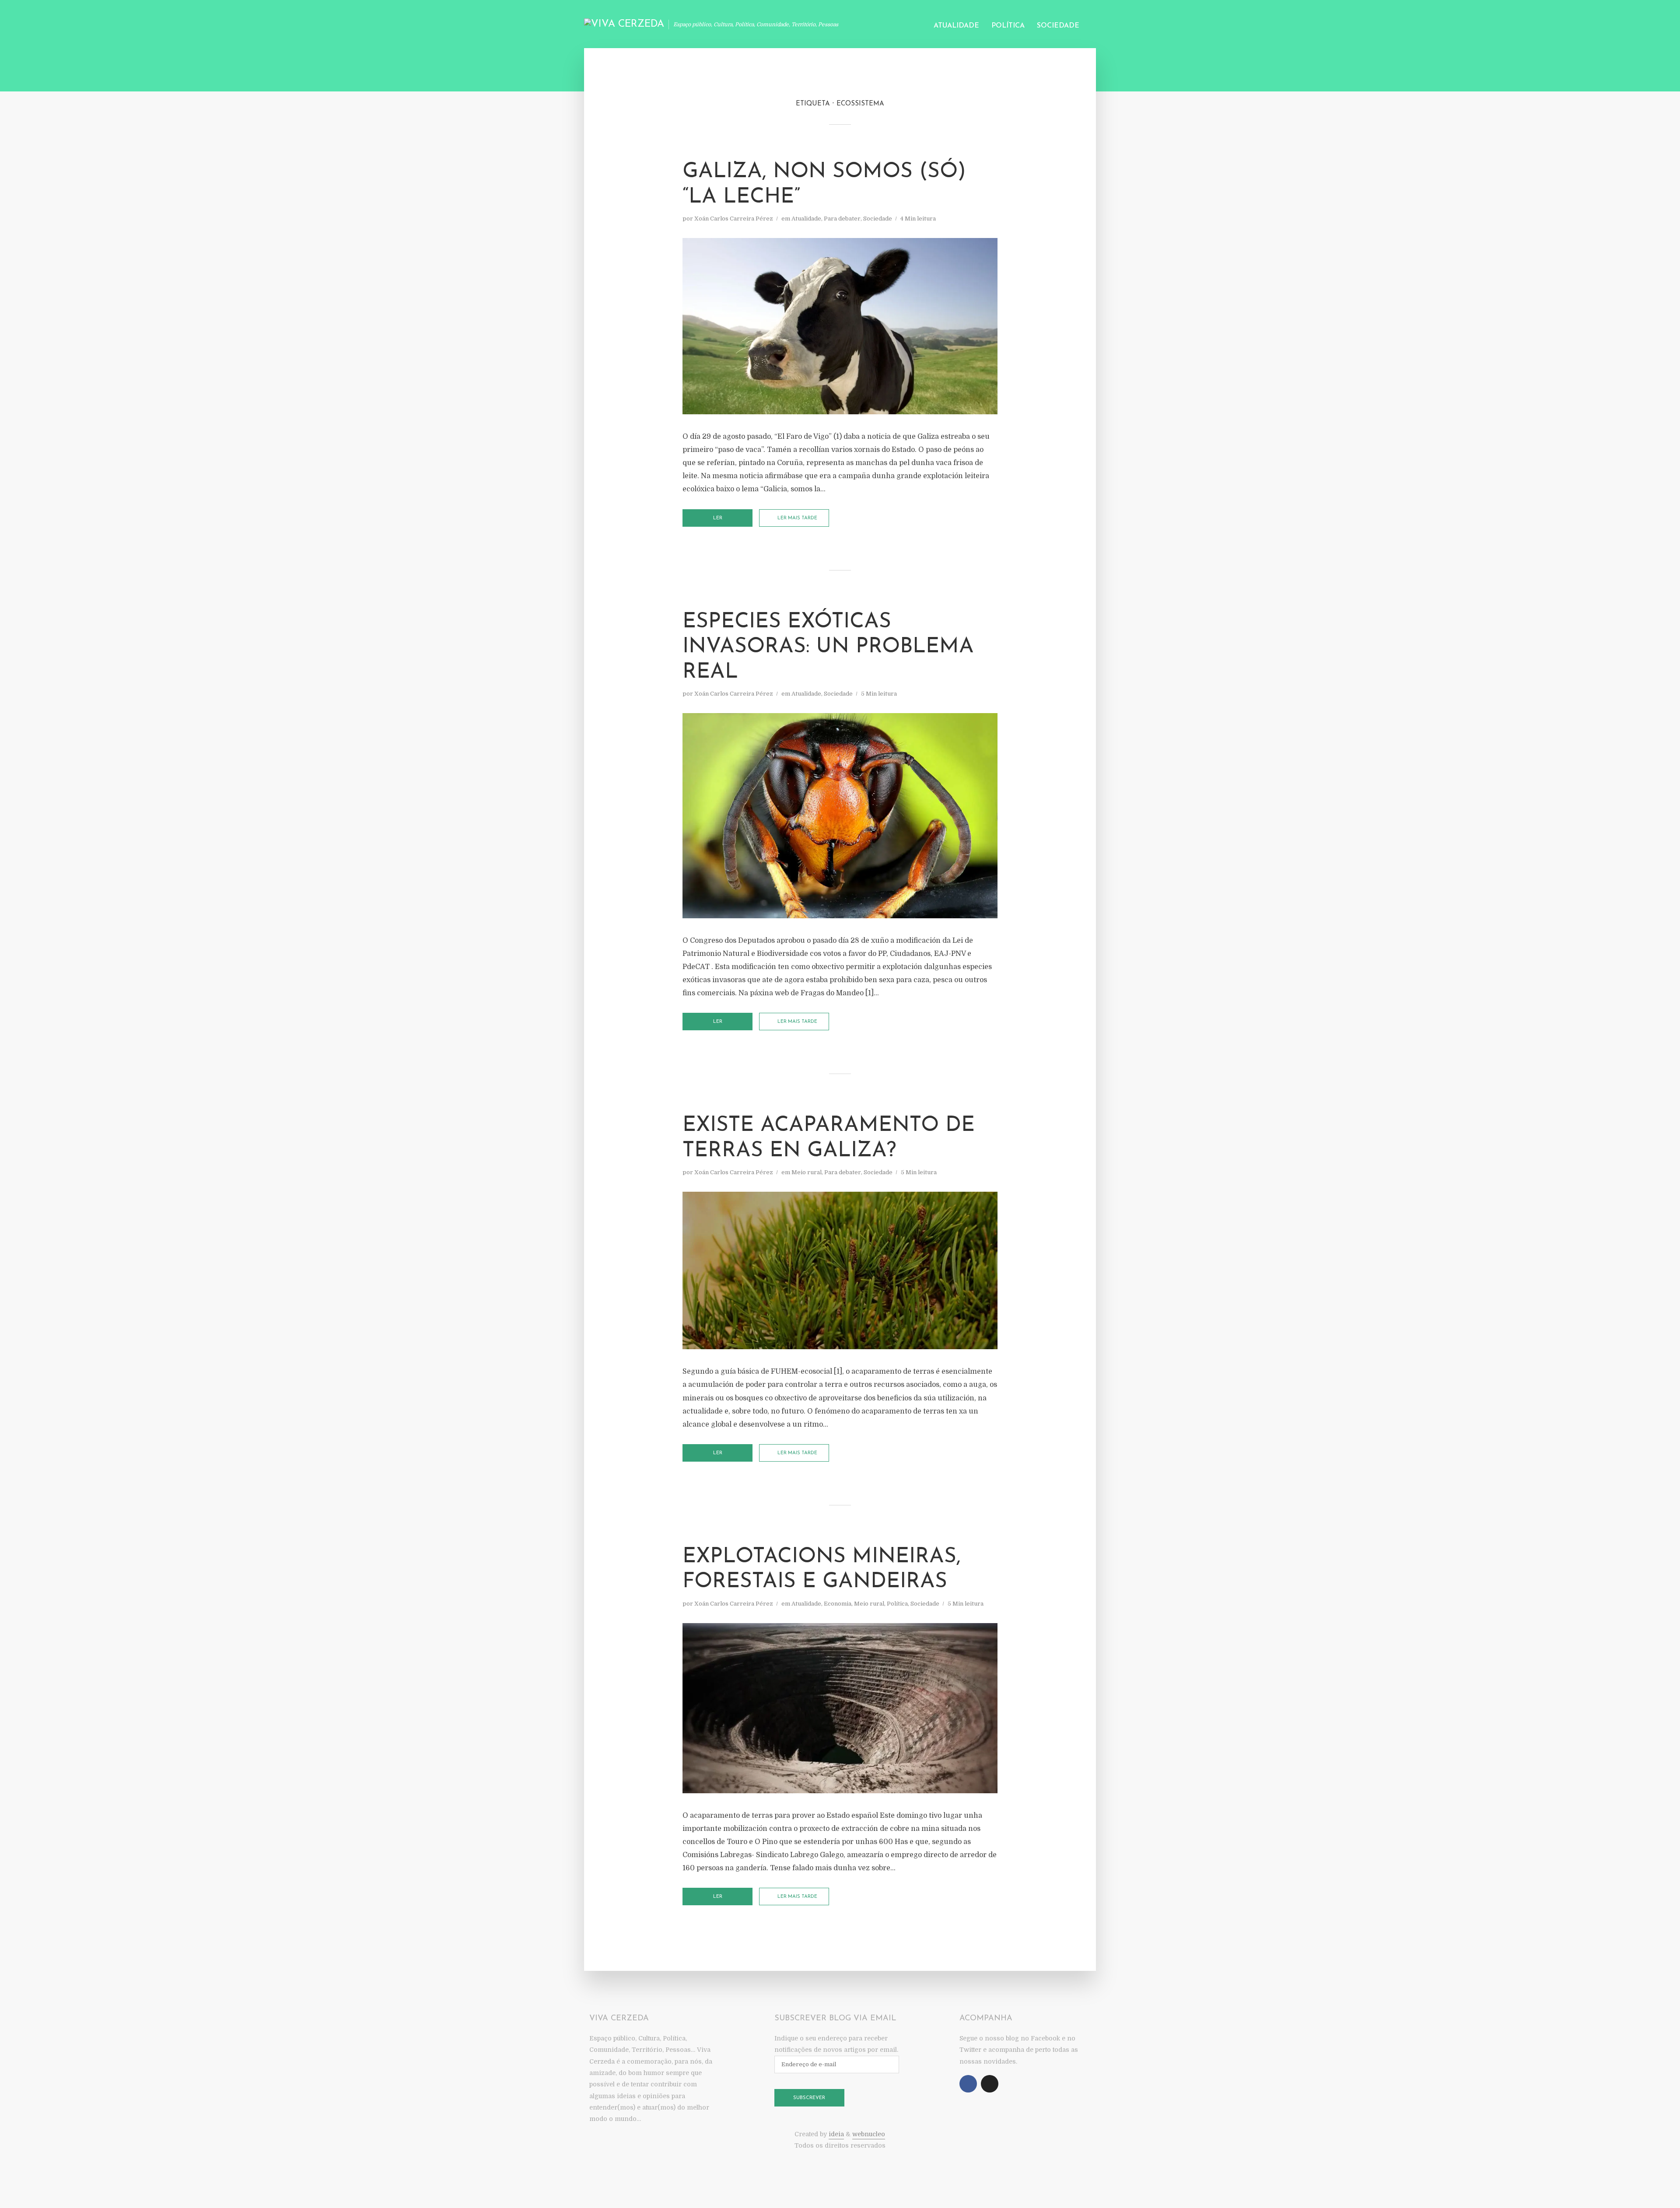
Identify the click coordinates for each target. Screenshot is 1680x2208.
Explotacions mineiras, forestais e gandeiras (822, 1570)
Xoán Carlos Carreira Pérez (734, 219)
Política (1008, 26)
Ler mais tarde (797, 518)
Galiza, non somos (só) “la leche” (824, 185)
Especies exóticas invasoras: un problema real (828, 647)
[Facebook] (968, 2084)
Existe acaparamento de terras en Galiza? (829, 1138)
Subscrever (809, 2098)
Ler (718, 518)
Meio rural (807, 1172)
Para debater (842, 219)
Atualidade (956, 26)
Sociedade (1058, 26)
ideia (836, 2134)
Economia (838, 1604)
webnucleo (869, 2134)
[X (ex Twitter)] (990, 2084)
